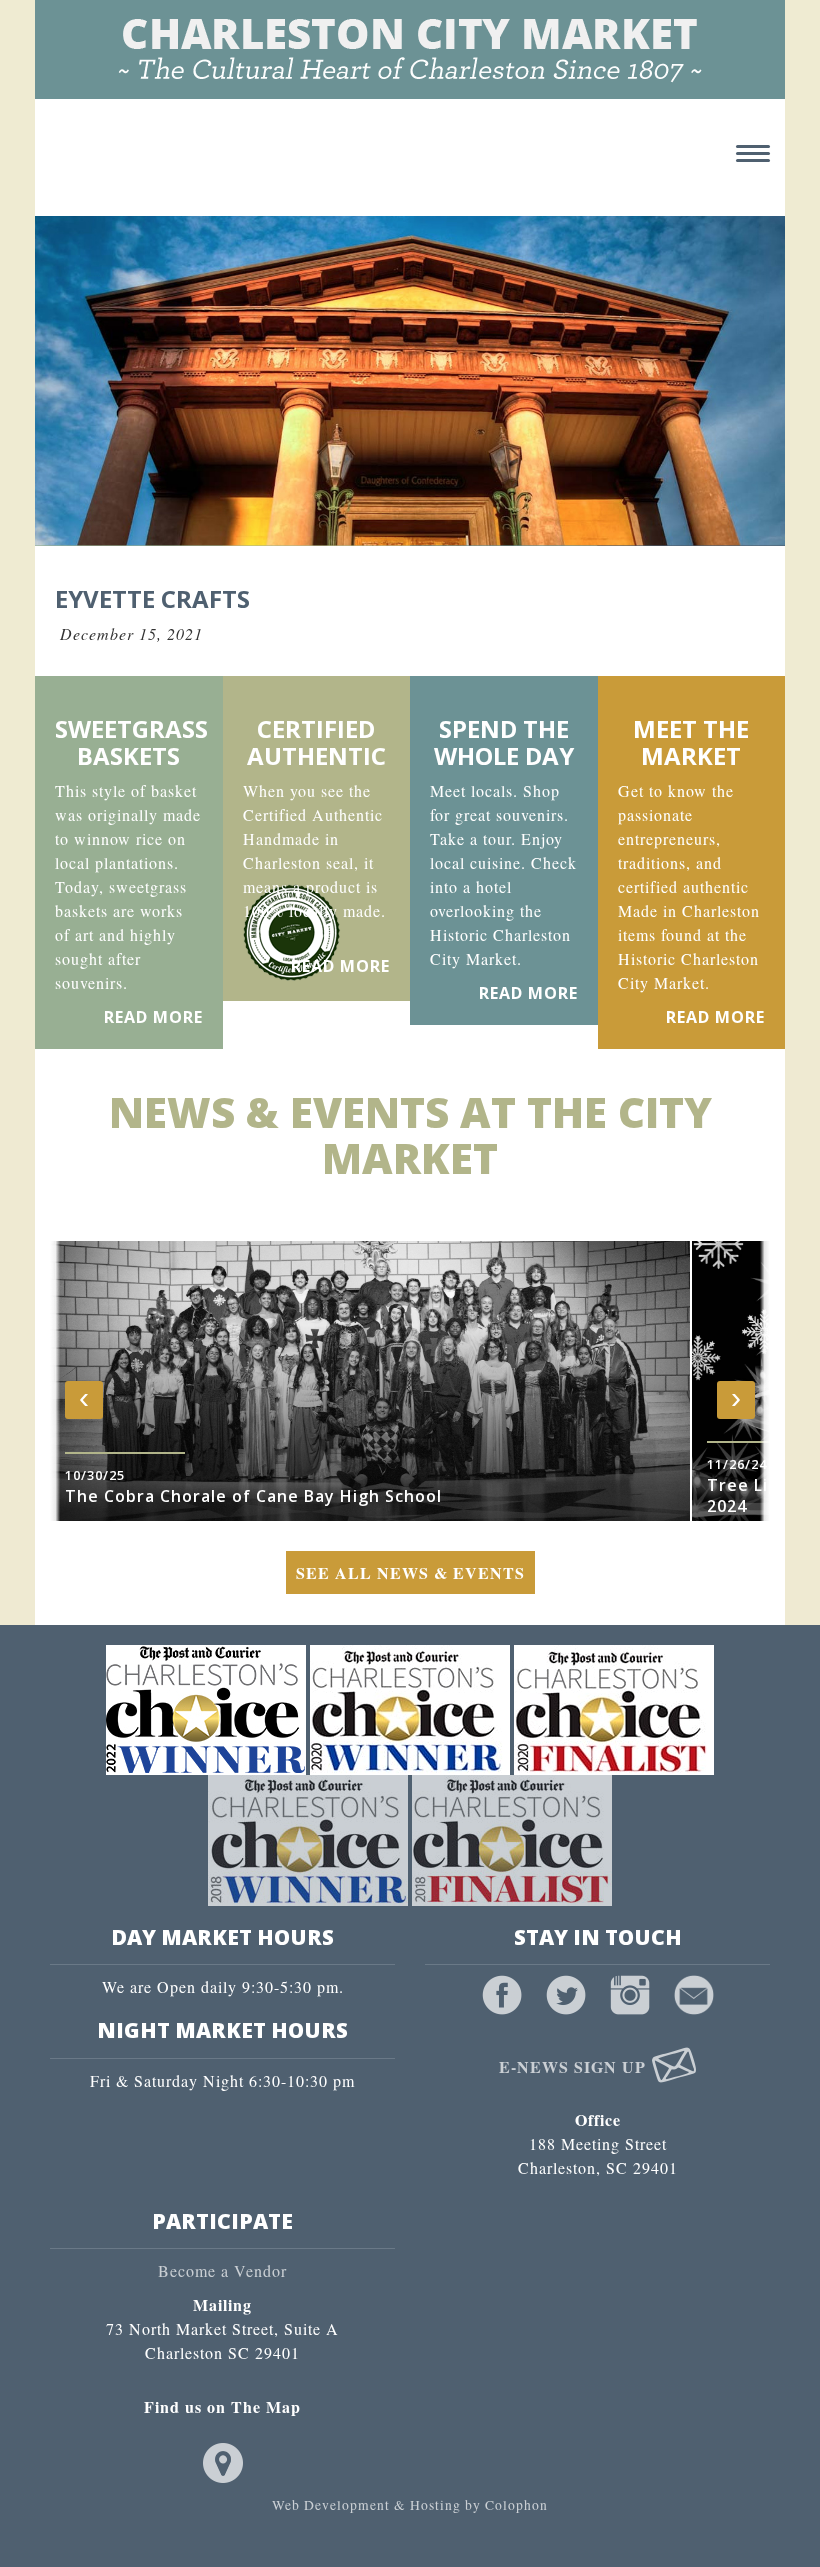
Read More (153, 1017)
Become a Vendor (222, 2270)
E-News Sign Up (575, 2066)
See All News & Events (410, 1572)
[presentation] (84, 1400)
